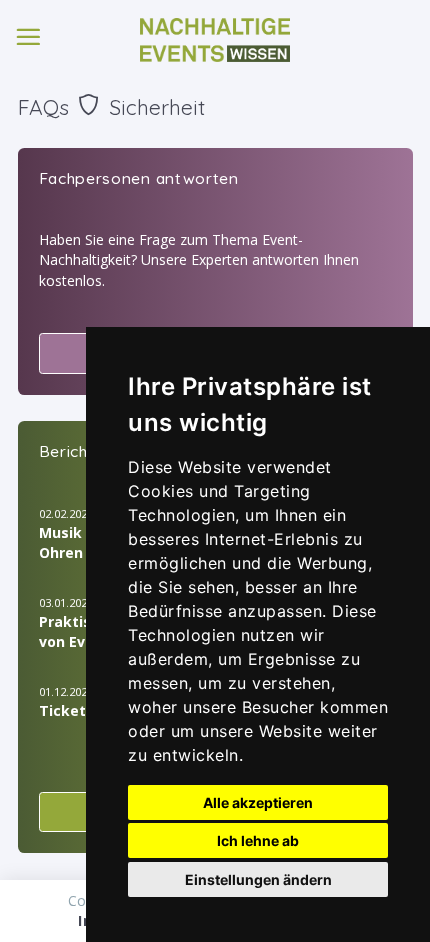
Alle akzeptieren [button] (258, 802)
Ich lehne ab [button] (258, 840)
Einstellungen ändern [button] (258, 879)
